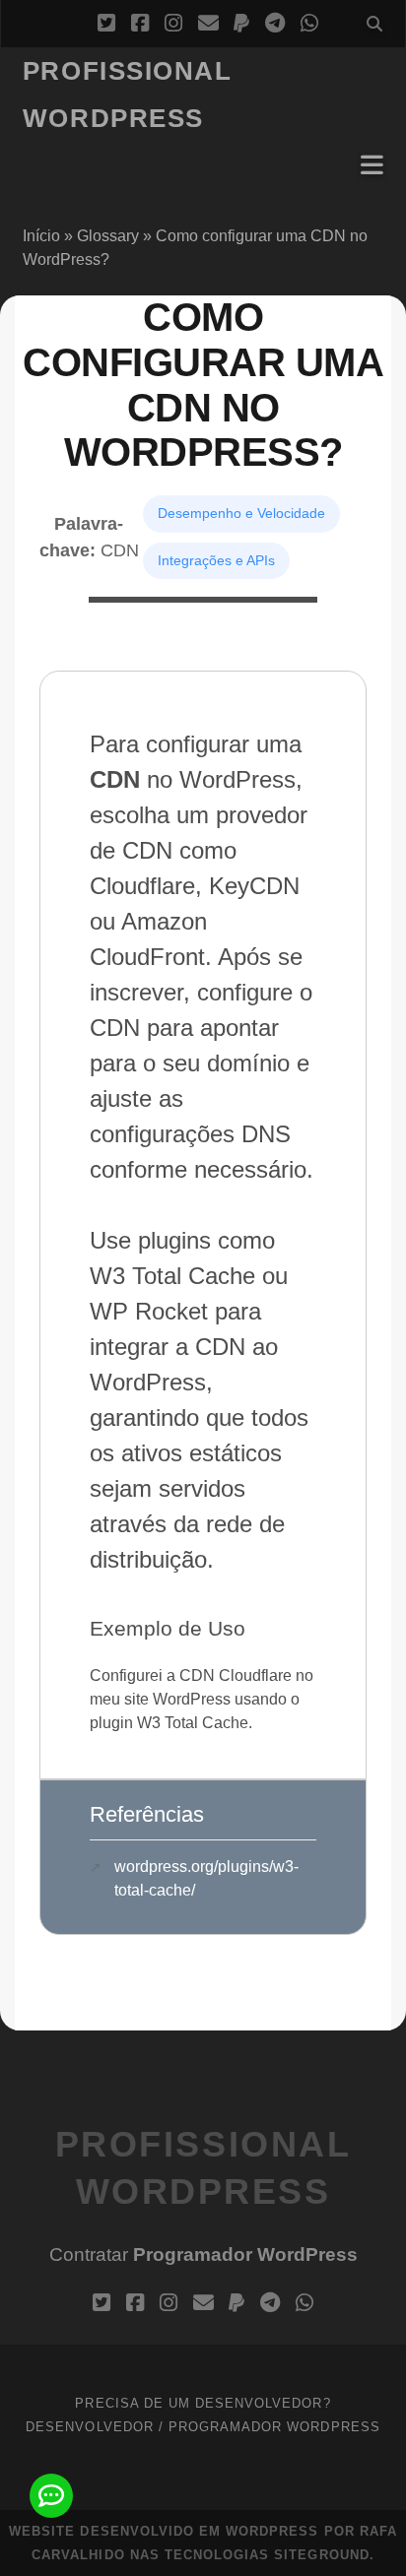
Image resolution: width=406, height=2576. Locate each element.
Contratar (203, 2254)
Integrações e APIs (216, 560)
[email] (208, 24)
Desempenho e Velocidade (241, 513)
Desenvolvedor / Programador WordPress (203, 2427)
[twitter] (106, 24)
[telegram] (275, 24)
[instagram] (173, 24)
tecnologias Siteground (267, 2555)
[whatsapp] (309, 24)
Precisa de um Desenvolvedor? (203, 2403)
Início (41, 236)
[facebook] (140, 24)
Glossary (108, 236)
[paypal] (241, 24)
